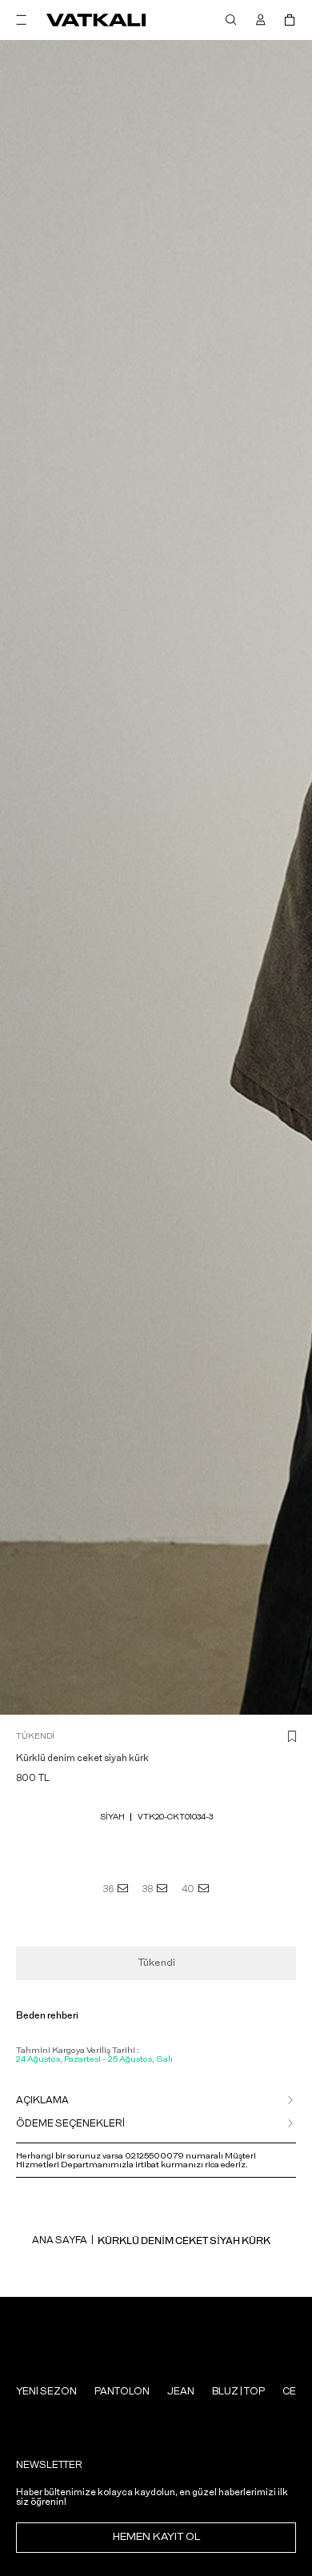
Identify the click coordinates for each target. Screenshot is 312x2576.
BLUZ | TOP (238, 2391)
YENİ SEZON (46, 2391)
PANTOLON (122, 2391)
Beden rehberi (47, 2015)
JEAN (181, 2391)
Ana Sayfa (60, 2240)
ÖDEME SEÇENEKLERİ (70, 2123)
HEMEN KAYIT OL (156, 2537)
